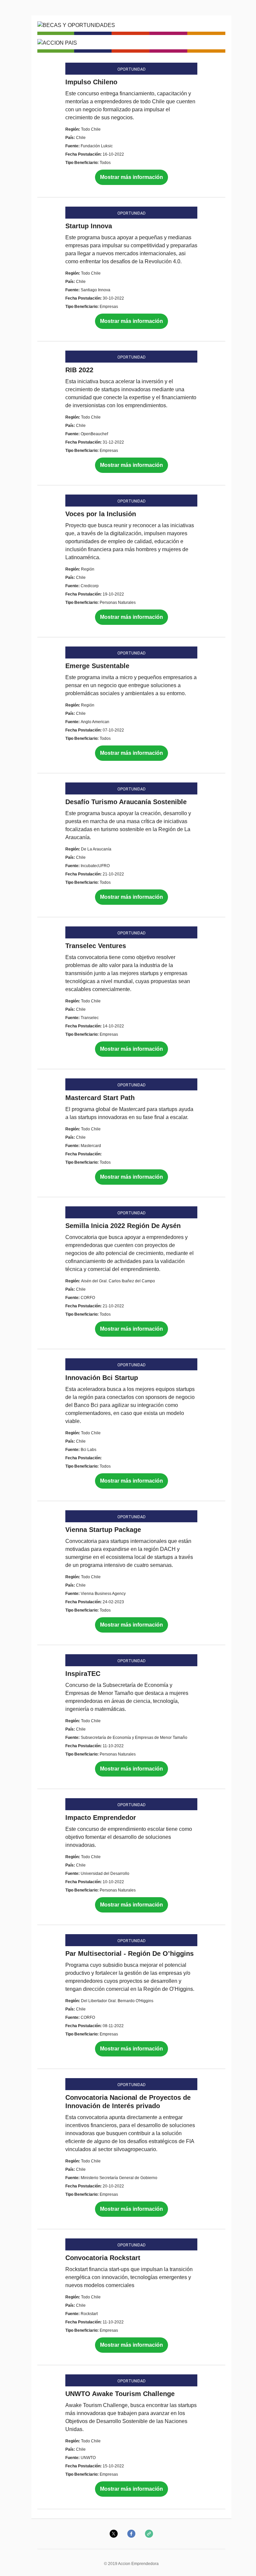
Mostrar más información (131, 177)
